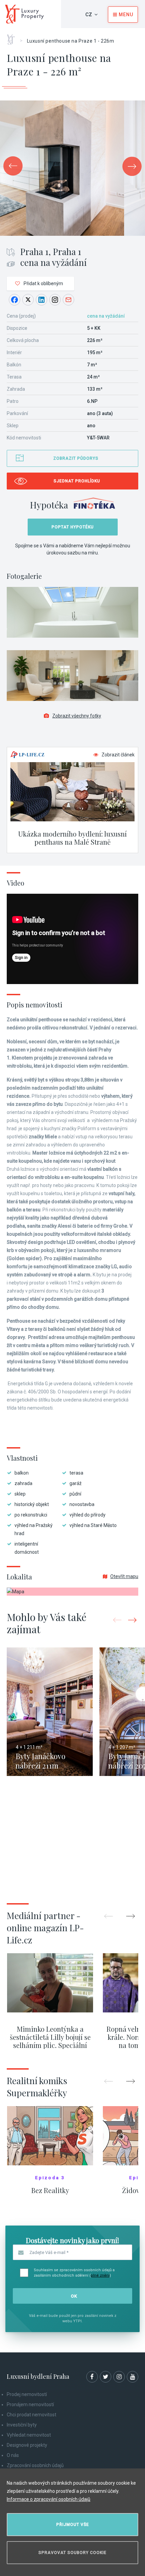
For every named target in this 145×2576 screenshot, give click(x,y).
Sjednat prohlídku (77, 481)
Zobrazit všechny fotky (77, 716)
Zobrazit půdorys (76, 458)
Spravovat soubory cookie (72, 2553)
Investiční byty (22, 2425)
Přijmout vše (73, 2525)
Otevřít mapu (124, 1576)
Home (13, 37)
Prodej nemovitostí (27, 2394)
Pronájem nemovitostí (30, 2404)
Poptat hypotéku (73, 527)
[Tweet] (28, 300)
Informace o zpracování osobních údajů (49, 2499)
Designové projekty (27, 2445)
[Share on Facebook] (14, 300)
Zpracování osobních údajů (35, 2465)
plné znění (100, 2275)
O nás (13, 2455)
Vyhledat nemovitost (29, 2435)
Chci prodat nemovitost (32, 2415)
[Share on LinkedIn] (41, 300)
